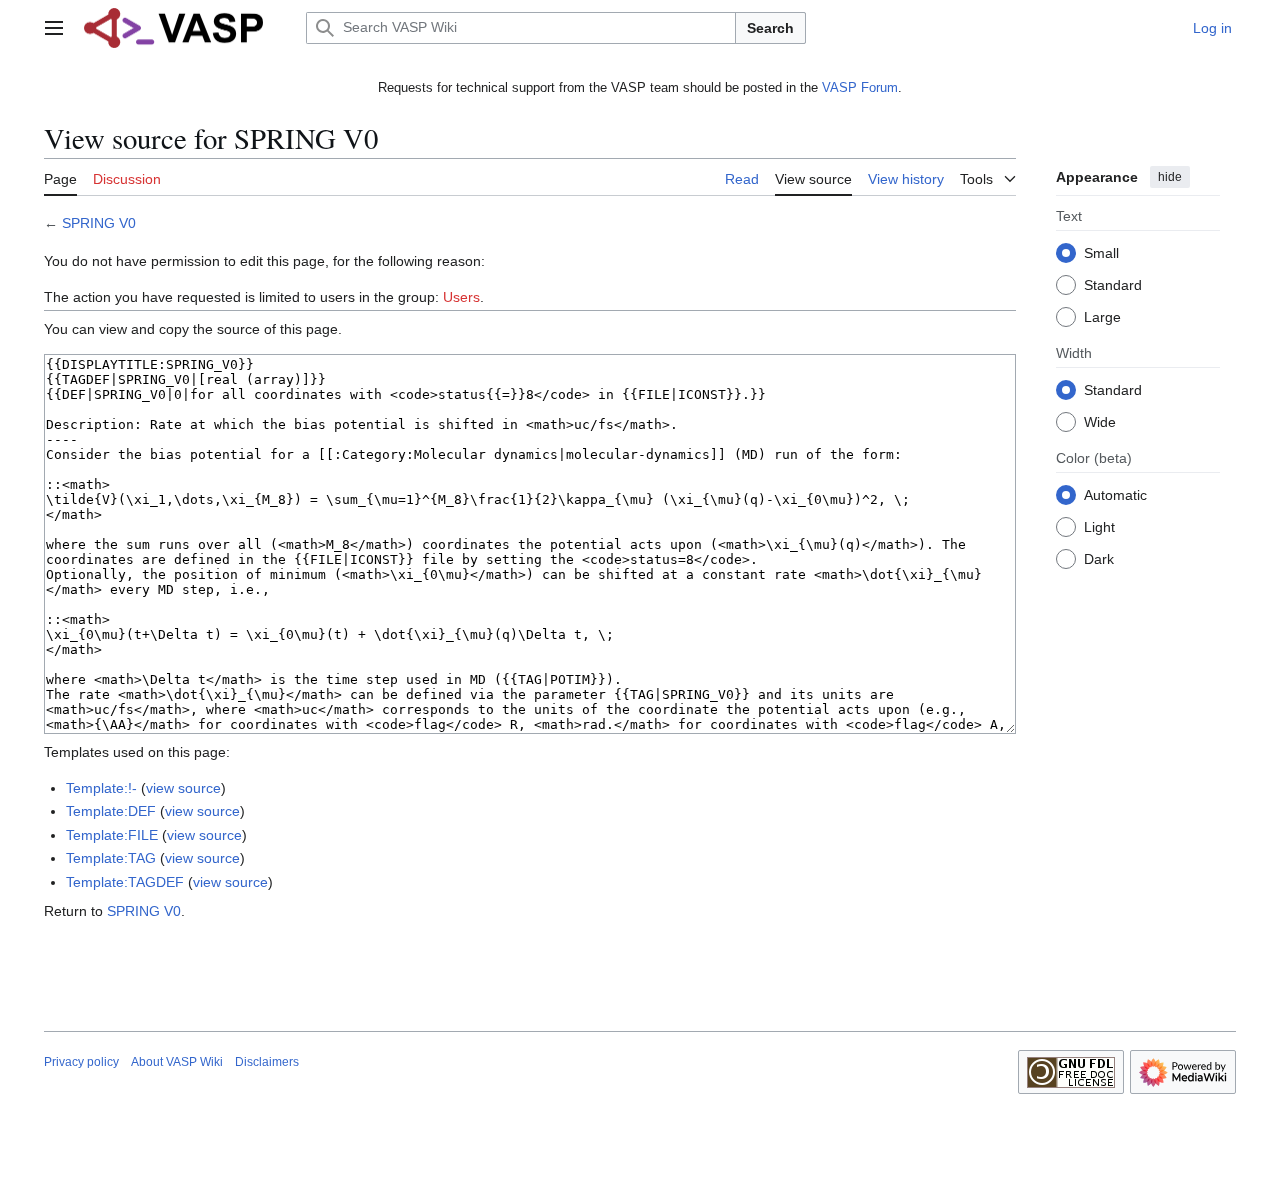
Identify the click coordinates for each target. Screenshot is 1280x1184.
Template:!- (101, 788)
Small (1101, 252)
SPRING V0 (99, 223)
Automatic (1115, 494)
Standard (1113, 284)
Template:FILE (112, 835)
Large (1102, 316)
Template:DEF (111, 811)
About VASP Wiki (177, 1062)
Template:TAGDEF (125, 882)
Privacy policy (81, 1062)
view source (183, 788)
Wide (1100, 421)
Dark (1099, 558)
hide (1170, 177)
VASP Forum (860, 87)
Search (770, 28)
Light (1099, 526)
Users (461, 297)
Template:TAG (111, 858)
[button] (54, 28)
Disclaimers (267, 1062)
